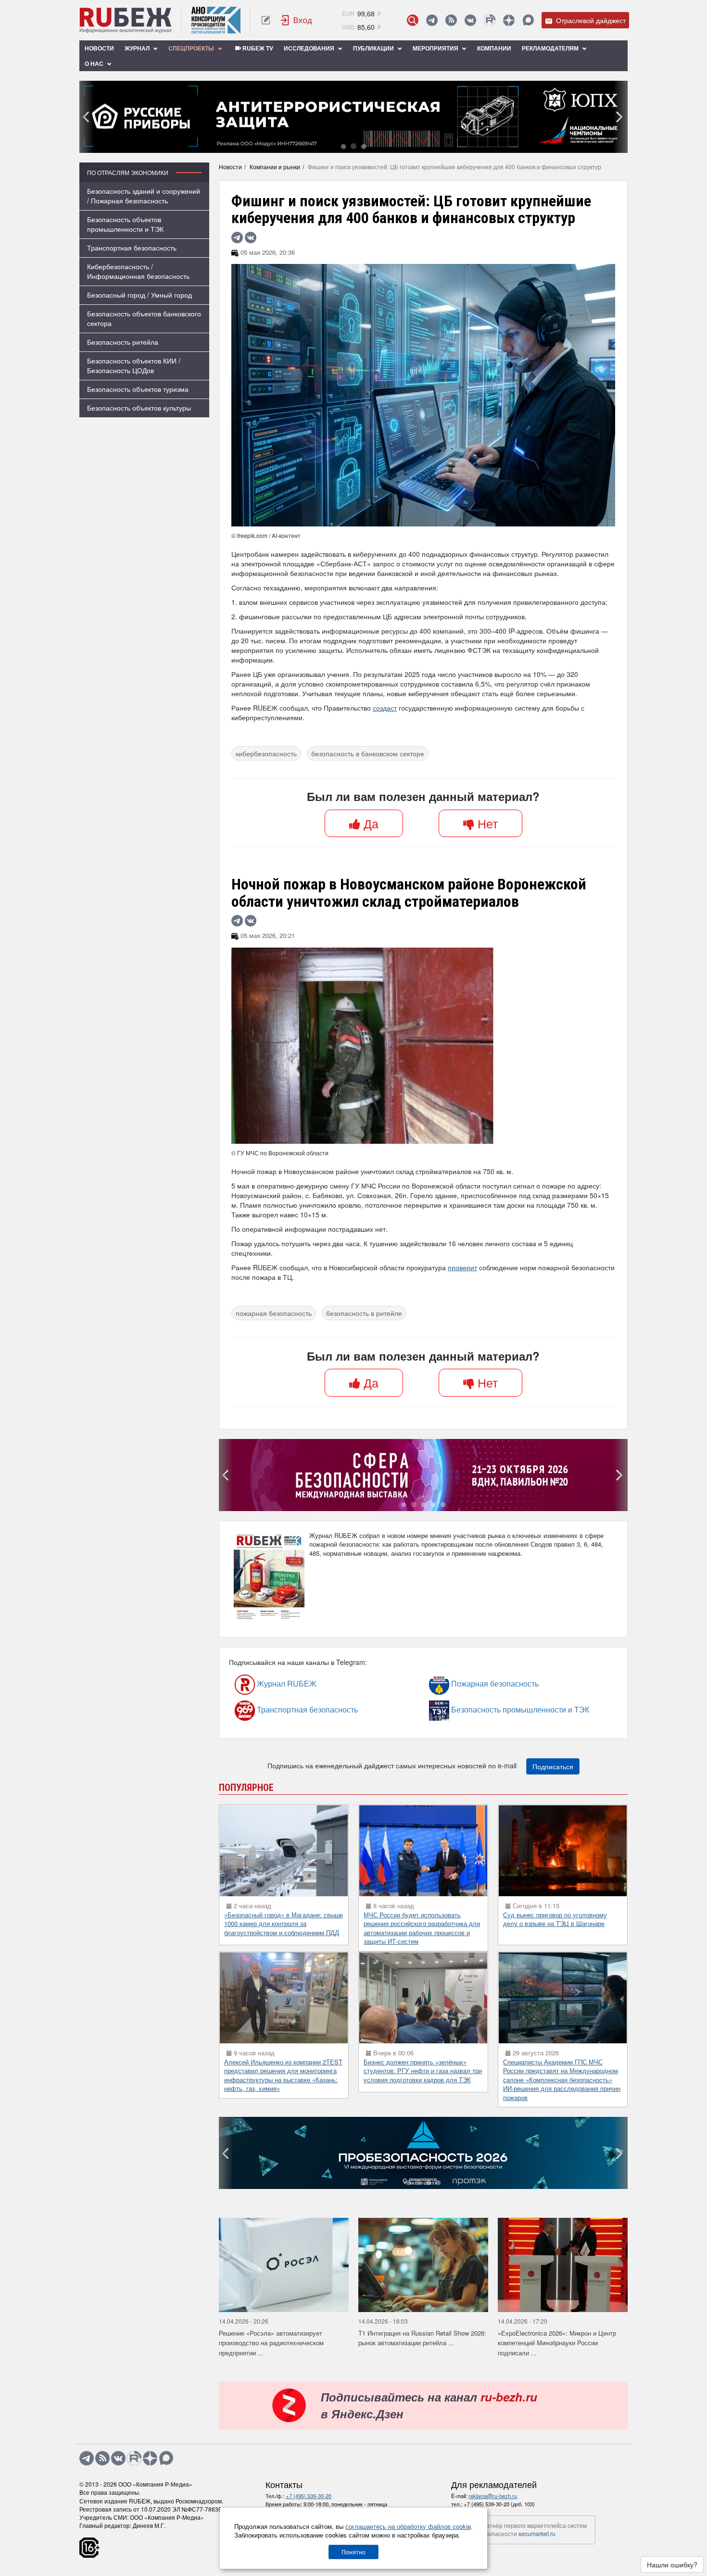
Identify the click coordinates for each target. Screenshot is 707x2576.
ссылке (551, 1821)
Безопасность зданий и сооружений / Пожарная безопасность (144, 196)
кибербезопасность (266, 753)
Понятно (353, 2552)
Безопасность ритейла (123, 342)
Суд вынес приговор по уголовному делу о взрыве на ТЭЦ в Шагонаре (555, 2463)
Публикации (374, 48)
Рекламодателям (551, 48)
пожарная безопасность (274, 1313)
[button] (343, 146)
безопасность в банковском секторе (368, 753)
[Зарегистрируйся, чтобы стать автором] (266, 20)
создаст (385, 708)
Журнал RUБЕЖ (266, 2227)
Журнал (138, 48)
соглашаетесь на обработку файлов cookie (408, 2526)
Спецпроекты (192, 48)
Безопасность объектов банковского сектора (144, 318)
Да (369, 823)
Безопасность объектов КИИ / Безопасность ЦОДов (134, 365)
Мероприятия (436, 48)
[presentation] (87, 117)
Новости (99, 48)
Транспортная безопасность (132, 248)
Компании (494, 48)
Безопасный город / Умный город (139, 295)
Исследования (310, 48)
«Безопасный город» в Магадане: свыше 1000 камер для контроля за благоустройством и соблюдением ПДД (284, 2467)
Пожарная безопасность (468, 2227)
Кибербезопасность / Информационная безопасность (138, 271)
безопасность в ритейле (364, 1313)
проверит (462, 1267)
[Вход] (297, 20)
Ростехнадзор (257, 1857)
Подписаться (553, 2310)
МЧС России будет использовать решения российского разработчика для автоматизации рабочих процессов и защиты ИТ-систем (422, 2472)
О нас (95, 63)
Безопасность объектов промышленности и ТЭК (125, 224)
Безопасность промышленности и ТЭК (476, 2253)
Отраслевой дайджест (590, 20)
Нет (486, 823)
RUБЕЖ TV (257, 48)
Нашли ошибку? (672, 2564)
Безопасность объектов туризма (138, 389)
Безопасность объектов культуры (139, 408)
